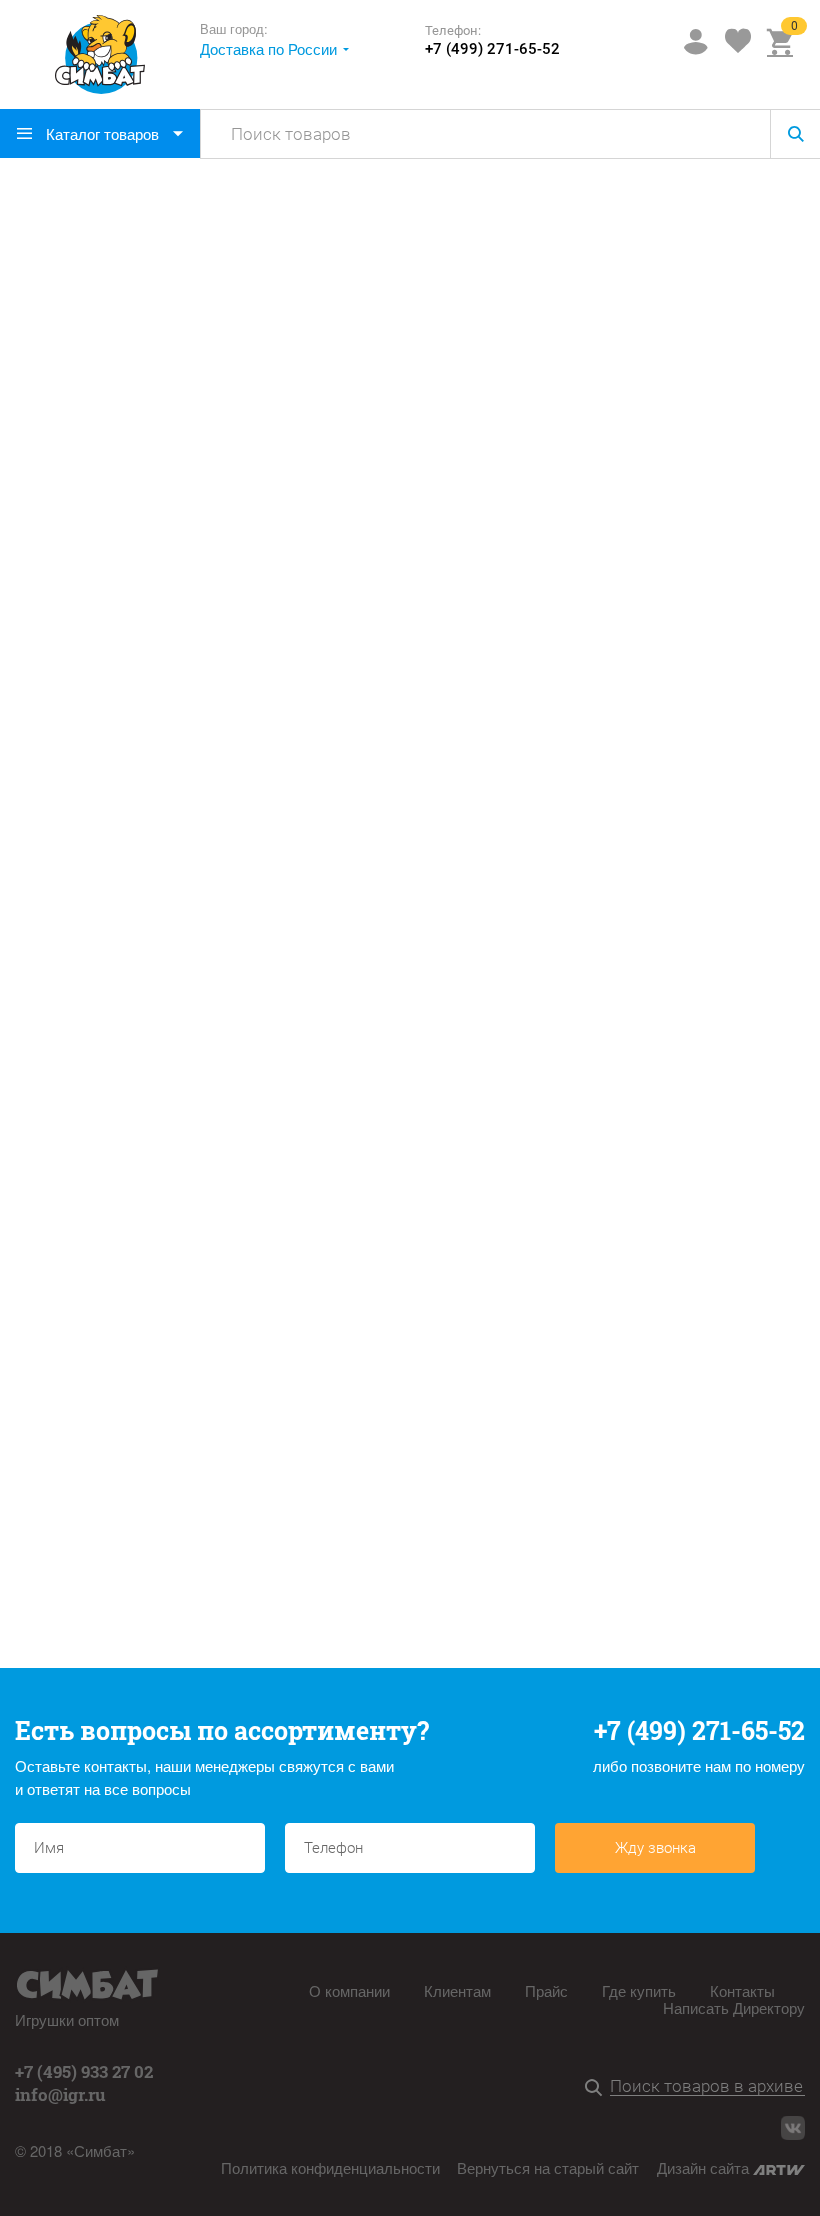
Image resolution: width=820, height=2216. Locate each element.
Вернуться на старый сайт (548, 2167)
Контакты (742, 1990)
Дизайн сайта (705, 2167)
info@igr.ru (60, 2094)
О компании (349, 1990)
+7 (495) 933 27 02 (84, 2071)
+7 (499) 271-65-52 (492, 49)
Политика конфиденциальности (330, 2167)
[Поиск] (597, 2088)
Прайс (546, 1990)
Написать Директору (734, 2007)
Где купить (639, 1990)
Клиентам (457, 1990)
